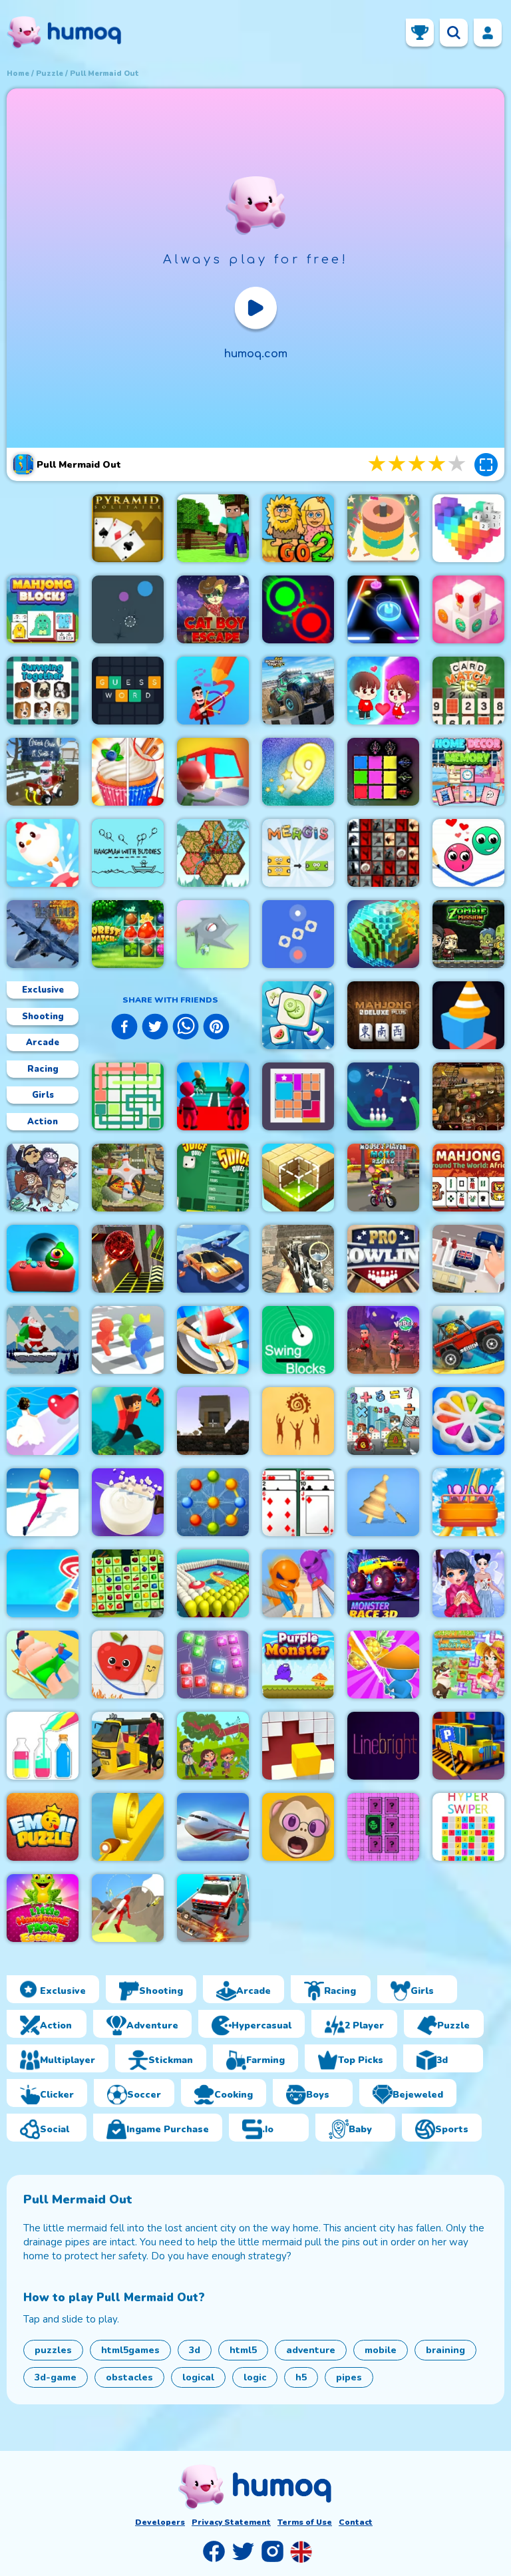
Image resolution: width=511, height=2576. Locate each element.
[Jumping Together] (43, 691)
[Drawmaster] (213, 691)
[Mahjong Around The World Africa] (468, 1178)
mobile (381, 2350)
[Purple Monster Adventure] (298, 1665)
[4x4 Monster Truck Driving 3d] (298, 691)
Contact (356, 2522)
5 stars (458, 464)
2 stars (398, 464)
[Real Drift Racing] (213, 1259)
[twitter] (155, 1029)
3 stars (418, 464)
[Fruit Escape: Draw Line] (128, 1665)
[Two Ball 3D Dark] (128, 1259)
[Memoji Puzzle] (298, 1827)
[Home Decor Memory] (468, 772)
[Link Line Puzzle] (128, 1096)
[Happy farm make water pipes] (468, 1665)
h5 (301, 2377)
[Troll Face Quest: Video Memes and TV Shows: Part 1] (43, 1178)
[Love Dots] (468, 853)
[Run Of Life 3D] (43, 1502)
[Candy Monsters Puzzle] (43, 1259)
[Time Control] (298, 934)
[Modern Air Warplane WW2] (43, 934)
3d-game (56, 2377)
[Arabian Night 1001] (468, 1096)
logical (198, 2377)
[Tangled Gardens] (213, 853)
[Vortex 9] (383, 1340)
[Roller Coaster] (468, 1502)
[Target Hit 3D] (43, 1583)
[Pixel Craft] (213, 1421)
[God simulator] (298, 1421)
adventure (311, 2350)
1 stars (378, 464)
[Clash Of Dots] (298, 609)
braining (445, 2350)
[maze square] (468, 1015)
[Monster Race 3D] (383, 1583)
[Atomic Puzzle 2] (213, 1502)
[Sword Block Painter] (383, 772)
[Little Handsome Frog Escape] (43, 1908)
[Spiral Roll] (128, 1827)
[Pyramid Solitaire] (128, 528)
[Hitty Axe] (213, 1340)
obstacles (129, 2377)
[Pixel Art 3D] (468, 528)
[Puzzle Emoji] (43, 1827)
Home (18, 74)
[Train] (213, 772)
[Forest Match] (128, 934)
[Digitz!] (298, 772)
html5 (243, 2350)
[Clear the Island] (213, 934)
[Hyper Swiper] (468, 1827)
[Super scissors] (298, 1583)
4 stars (438, 464)
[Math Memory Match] (383, 1421)
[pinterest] (216, 1029)
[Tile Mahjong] (298, 1015)
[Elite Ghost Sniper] (298, 1259)
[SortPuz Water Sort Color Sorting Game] (43, 1746)
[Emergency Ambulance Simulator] (213, 1908)
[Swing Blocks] (298, 1340)
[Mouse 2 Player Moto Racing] (383, 1178)
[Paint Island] (213, 1583)
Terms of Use (305, 2522)
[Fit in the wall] (298, 1746)
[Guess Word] (128, 691)
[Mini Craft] (213, 528)
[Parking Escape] (468, 1259)
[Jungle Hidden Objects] (213, 1746)
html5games (130, 2350)
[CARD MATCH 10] (468, 691)
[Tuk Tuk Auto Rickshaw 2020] (128, 1746)
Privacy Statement (231, 2522)
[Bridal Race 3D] (43, 1421)
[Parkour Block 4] (128, 1421)
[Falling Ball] (128, 609)
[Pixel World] (383, 934)
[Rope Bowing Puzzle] (383, 1096)
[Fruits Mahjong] (128, 1583)
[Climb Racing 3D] (468, 1340)
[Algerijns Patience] (298, 1502)
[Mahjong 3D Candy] (468, 609)
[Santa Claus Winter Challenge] (43, 1340)
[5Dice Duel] (213, 1178)
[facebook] (124, 1029)
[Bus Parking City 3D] (468, 1746)
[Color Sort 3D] (383, 528)
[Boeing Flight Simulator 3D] (213, 1827)
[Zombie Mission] (468, 934)
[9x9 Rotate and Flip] (213, 1665)
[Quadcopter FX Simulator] (128, 1178)
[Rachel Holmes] (128, 772)
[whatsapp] (186, 1029)
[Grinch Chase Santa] (43, 772)
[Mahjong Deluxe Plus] (383, 1015)
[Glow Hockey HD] (383, 609)
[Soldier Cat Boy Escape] (213, 609)
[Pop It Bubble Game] (468, 1421)
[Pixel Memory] (383, 1827)
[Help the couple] (383, 691)
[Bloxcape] (298, 1096)
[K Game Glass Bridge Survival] (213, 1096)
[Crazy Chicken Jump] (43, 853)
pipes (349, 2377)
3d (195, 2350)
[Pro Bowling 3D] (383, 1259)
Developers (160, 2522)
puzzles (53, 2350)
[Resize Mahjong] (43, 609)
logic (255, 2377)
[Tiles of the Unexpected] (383, 853)
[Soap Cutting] (128, 1502)
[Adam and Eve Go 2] (298, 528)
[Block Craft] (298, 1178)
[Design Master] (383, 1502)
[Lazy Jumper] (43, 1665)
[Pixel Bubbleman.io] (128, 1340)
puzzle (50, 74)
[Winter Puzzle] (468, 1583)
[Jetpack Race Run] (128, 1908)
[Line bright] (383, 1746)
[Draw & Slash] (383, 1665)
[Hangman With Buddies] (128, 853)
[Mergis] (298, 853)
